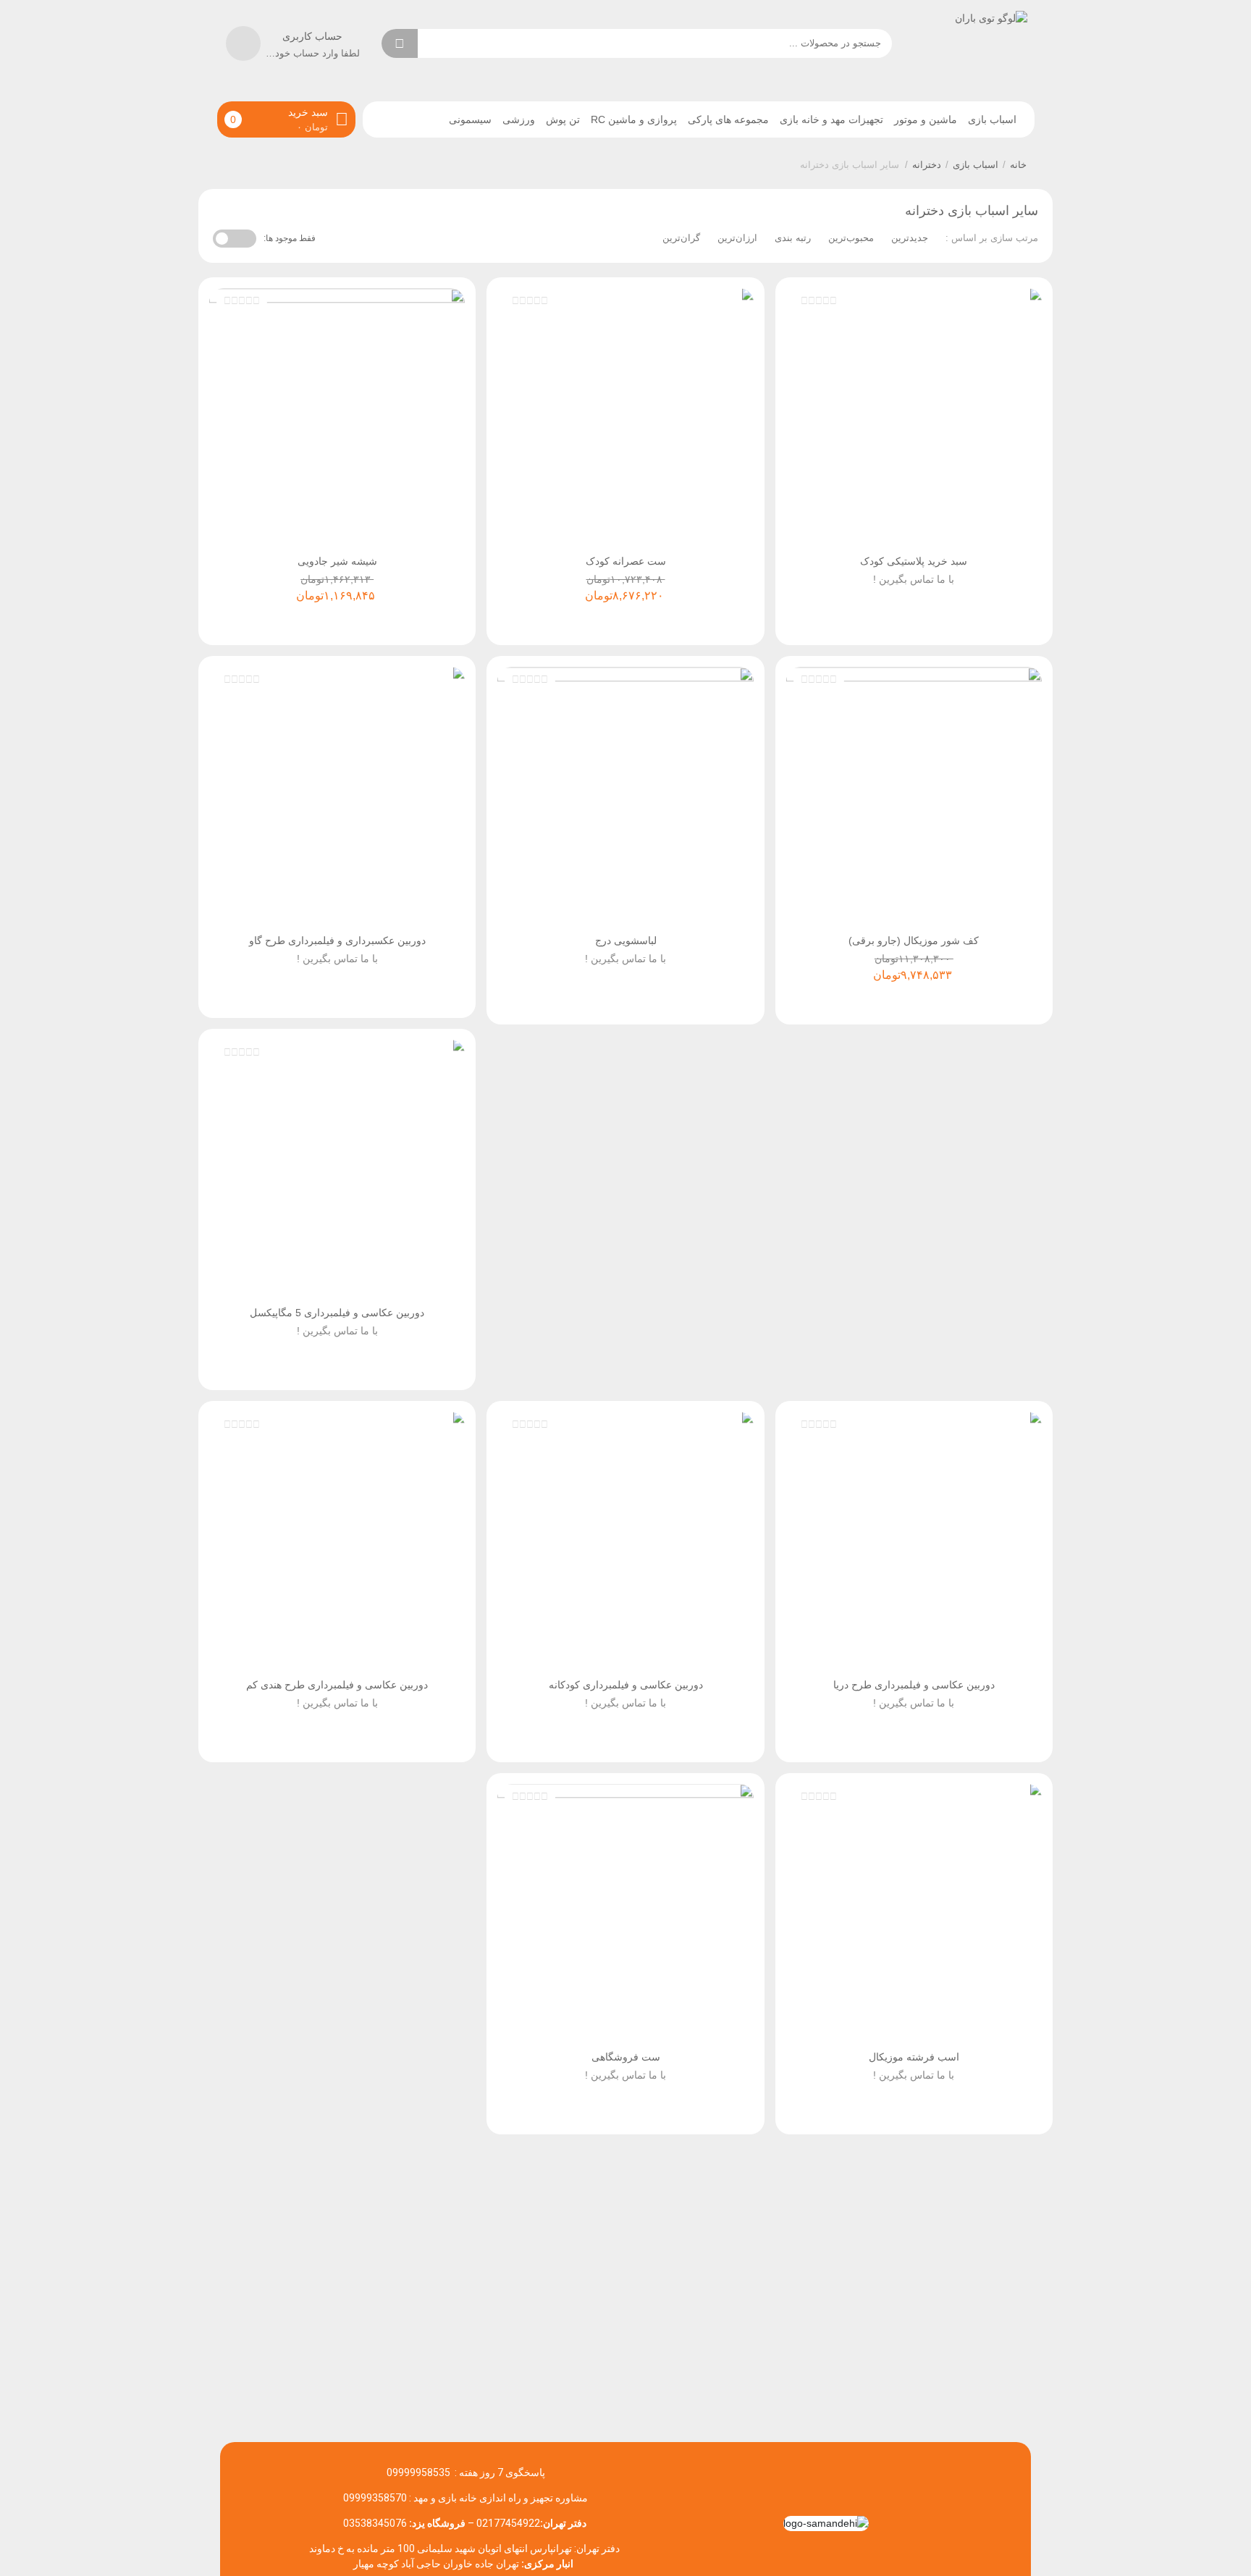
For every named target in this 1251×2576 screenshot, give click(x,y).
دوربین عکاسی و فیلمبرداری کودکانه (626, 1685)
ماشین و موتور (926, 119)
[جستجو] (400, 43)
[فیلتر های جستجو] (439, 43)
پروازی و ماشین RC (634, 119)
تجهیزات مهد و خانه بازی (831, 119)
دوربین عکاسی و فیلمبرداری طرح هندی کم (337, 1685)
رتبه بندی (793, 238)
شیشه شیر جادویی (337, 561)
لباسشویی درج (626, 940)
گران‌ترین (681, 238)
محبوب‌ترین (851, 238)
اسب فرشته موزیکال (914, 2057)
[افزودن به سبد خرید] (916, 619)
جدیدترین (910, 238)
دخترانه (927, 165)
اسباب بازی (992, 119)
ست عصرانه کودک (626, 561)
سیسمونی (470, 119)
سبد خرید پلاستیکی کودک (914, 561)
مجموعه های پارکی (728, 119)
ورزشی (519, 119)
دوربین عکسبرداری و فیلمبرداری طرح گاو (337, 940)
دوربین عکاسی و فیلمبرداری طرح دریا (914, 1685)
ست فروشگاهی (626, 2057)
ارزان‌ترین (737, 238)
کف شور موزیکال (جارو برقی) (914, 940)
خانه (1018, 165)
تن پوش (563, 119)
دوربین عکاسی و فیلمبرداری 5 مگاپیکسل (337, 1313)
